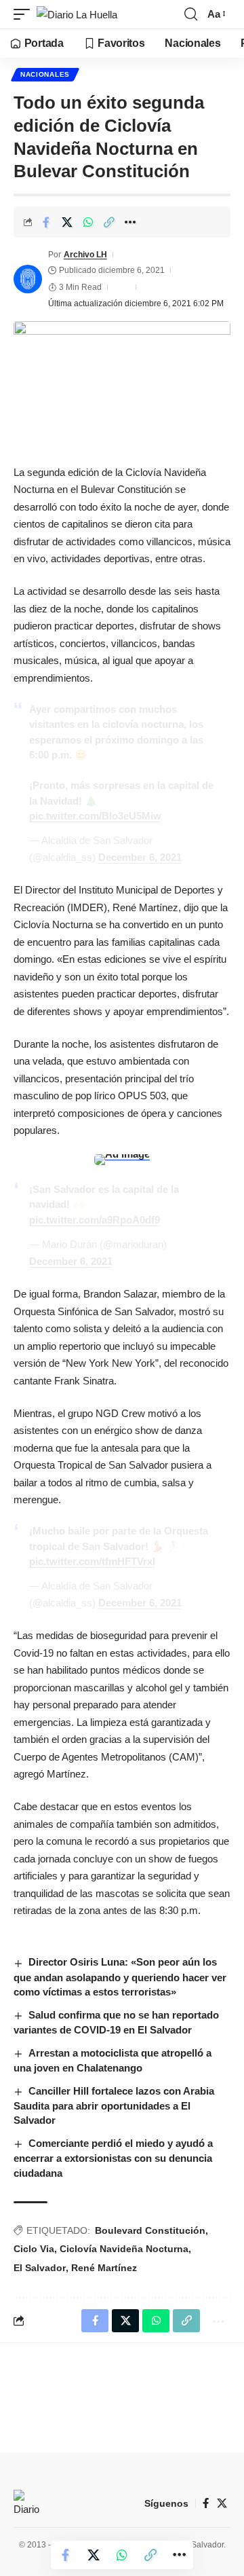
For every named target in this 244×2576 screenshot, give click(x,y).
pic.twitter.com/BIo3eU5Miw (95, 816)
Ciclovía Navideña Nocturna (124, 2249)
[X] (222, 2503)
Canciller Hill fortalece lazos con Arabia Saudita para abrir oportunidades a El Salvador (114, 2106)
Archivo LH (85, 255)
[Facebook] (206, 2503)
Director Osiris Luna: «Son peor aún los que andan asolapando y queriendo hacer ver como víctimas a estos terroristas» (120, 1977)
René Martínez (104, 2268)
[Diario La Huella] (77, 15)
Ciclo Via (34, 2249)
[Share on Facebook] (46, 222)
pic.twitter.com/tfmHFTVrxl (92, 1561)
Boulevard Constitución (150, 2230)
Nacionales (45, 74)
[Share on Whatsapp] (88, 222)
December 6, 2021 (140, 857)
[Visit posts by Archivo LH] (28, 279)
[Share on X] (67, 222)
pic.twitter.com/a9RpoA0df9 (95, 1220)
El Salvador (40, 2268)
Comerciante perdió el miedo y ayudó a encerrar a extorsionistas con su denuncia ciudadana (113, 2158)
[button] (25, 15)
